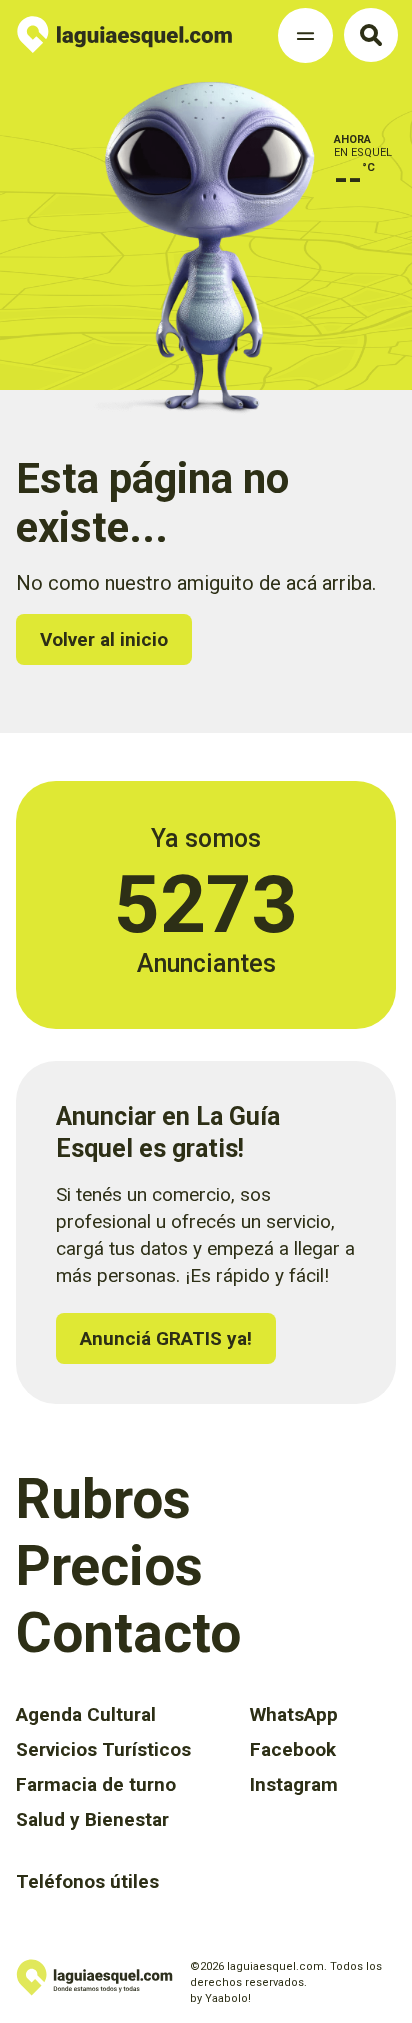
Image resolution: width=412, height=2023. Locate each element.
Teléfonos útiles (87, 1881)
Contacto (128, 1633)
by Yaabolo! (220, 1998)
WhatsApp (294, 1714)
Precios (109, 1566)
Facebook (293, 1749)
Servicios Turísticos (103, 1749)
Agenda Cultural (86, 1714)
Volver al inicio (104, 639)
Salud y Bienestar (92, 1819)
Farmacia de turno (96, 1784)
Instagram (294, 1784)
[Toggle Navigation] (305, 35)
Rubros (103, 1499)
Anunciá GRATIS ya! (166, 1338)
